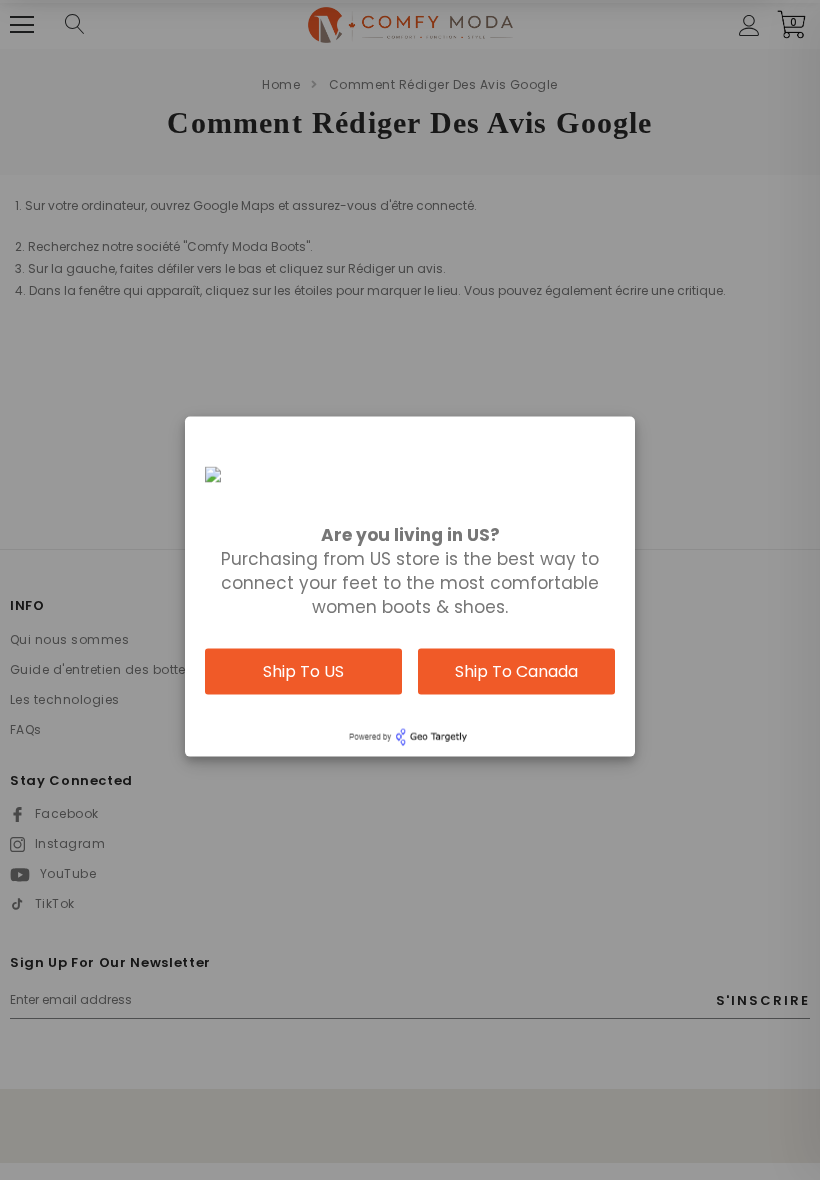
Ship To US (303, 671)
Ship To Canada (516, 671)
